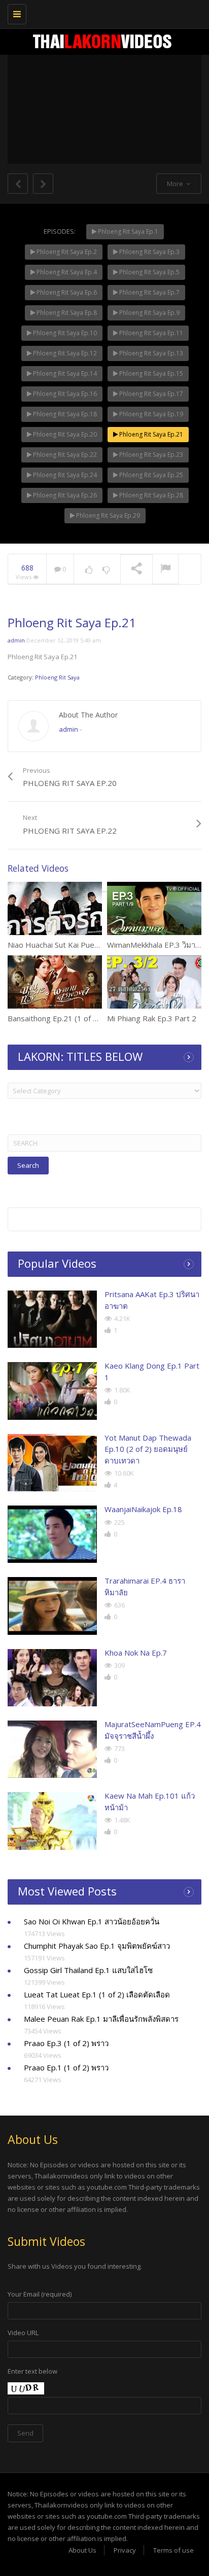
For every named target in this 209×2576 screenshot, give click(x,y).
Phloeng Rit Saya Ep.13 (150, 353)
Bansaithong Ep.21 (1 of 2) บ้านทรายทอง (77, 1018)
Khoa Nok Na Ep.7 (136, 1653)
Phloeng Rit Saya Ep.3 (149, 252)
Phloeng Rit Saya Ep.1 (127, 231)
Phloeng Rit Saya (57, 677)
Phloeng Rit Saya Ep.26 (64, 495)
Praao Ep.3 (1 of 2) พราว (66, 2043)
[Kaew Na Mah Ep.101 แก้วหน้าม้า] (52, 1821)
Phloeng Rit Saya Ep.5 (149, 272)
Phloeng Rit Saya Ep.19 (150, 414)
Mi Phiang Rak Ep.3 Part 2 (152, 1018)
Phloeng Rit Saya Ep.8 (66, 313)
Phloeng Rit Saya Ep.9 (149, 313)
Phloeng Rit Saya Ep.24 (64, 475)
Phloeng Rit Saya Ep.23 (150, 455)
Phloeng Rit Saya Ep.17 (150, 394)
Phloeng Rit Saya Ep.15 (150, 373)
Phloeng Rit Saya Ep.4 (66, 272)
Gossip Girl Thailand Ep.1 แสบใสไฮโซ (88, 1970)
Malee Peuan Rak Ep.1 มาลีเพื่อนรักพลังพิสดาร (101, 2019)
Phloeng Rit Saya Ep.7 (149, 292)
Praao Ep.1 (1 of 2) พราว (66, 2067)
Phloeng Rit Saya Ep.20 (64, 434)
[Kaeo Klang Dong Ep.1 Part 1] (52, 1391)
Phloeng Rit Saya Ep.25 (150, 475)
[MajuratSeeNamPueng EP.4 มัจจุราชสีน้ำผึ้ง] (52, 1749)
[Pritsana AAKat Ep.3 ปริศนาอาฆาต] (52, 1319)
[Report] (165, 569)
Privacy (125, 2550)
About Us (82, 2550)
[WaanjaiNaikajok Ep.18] (52, 1534)
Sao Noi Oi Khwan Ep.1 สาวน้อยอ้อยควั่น (92, 1921)
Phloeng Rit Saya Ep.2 (66, 252)
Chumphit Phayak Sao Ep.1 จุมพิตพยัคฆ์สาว (97, 1946)
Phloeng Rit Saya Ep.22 (64, 455)
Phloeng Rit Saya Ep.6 (66, 292)
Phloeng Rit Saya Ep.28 (150, 495)
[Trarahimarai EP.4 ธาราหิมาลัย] (52, 1606)
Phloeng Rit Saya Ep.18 (64, 414)
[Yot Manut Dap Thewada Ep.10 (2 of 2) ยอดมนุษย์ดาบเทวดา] (52, 1463)
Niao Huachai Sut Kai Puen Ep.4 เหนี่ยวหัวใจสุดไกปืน (96, 945)
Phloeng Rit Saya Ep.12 (64, 353)
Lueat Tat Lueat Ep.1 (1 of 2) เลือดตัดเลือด (97, 1994)
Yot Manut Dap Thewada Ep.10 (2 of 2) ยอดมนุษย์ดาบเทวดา (148, 1449)
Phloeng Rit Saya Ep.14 (64, 373)
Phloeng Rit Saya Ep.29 (107, 515)
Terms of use (173, 2550)
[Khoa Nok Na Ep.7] (52, 1678)
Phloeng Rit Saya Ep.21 (150, 434)
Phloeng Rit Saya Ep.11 (150, 333)
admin (16, 640)
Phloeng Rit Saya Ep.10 (64, 333)
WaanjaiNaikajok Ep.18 (143, 1509)
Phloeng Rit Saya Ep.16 (64, 394)
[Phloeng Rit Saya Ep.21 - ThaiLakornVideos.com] (102, 13)
